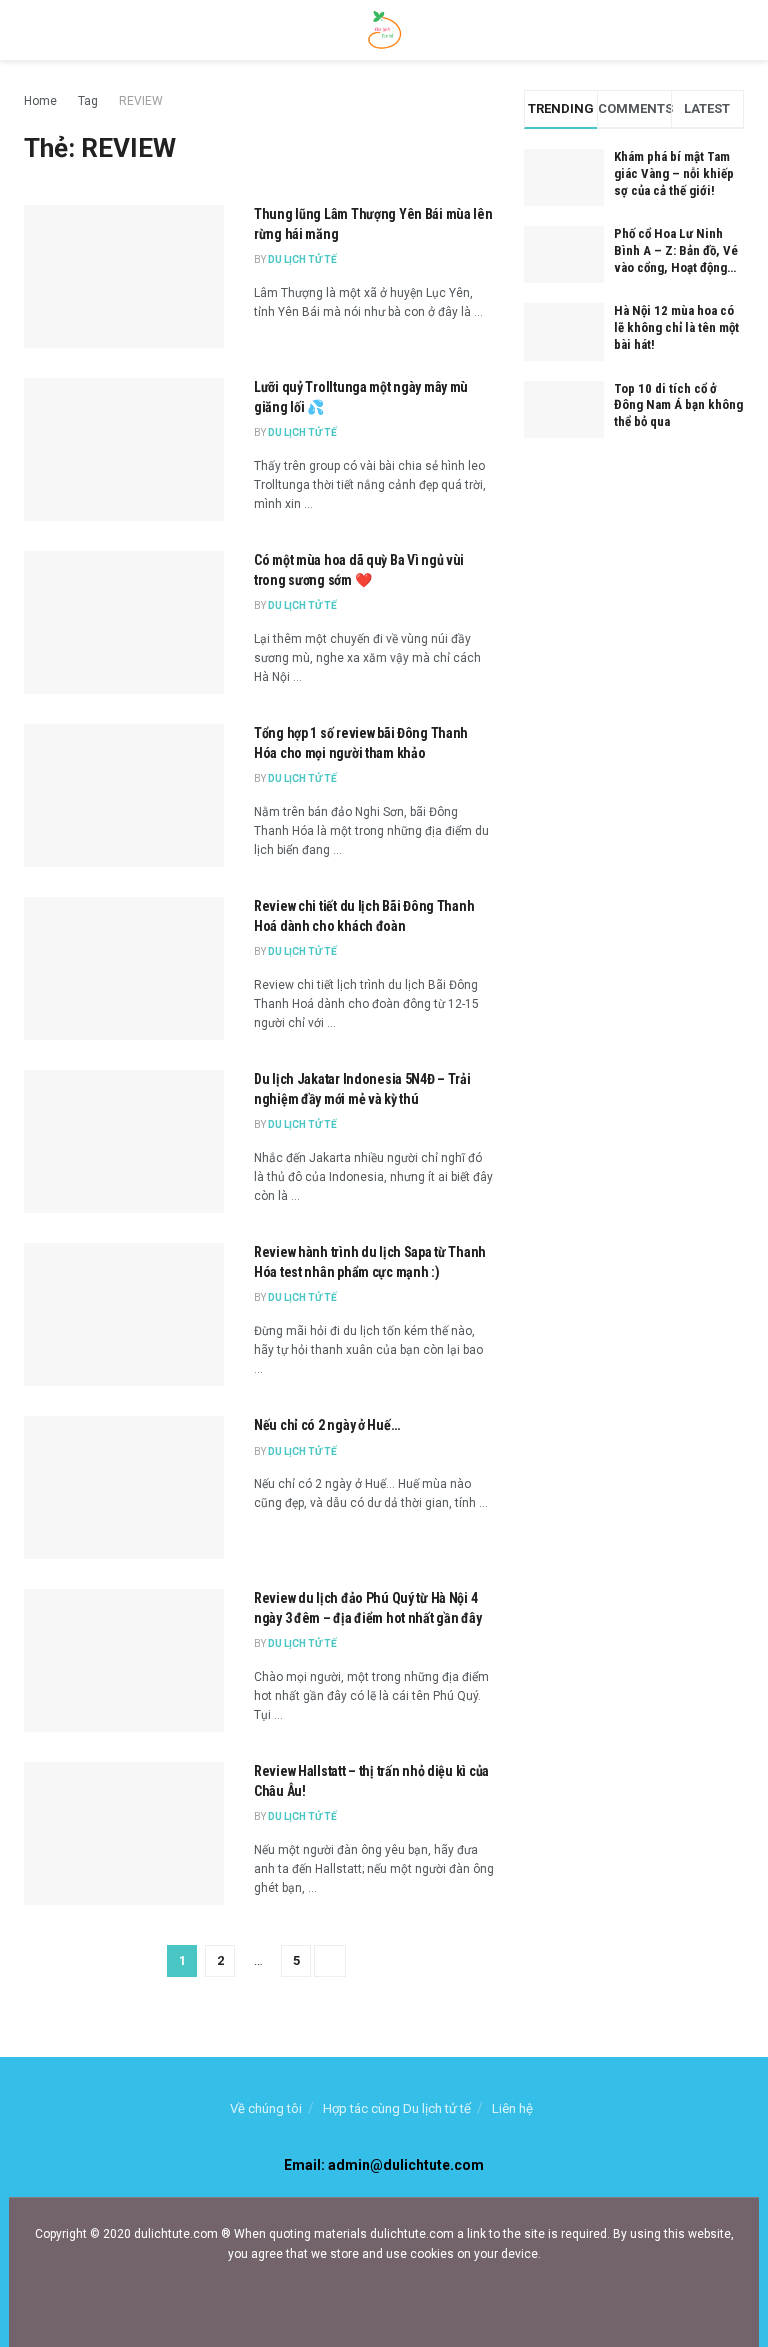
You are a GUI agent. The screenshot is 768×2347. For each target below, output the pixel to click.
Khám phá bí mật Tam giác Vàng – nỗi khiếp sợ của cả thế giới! (674, 173)
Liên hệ (512, 2108)
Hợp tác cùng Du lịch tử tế (397, 2108)
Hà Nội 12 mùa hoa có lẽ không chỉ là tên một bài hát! (676, 327)
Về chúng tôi (266, 2108)
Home (40, 101)
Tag (88, 101)
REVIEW (141, 101)
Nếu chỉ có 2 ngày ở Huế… (326, 1425)
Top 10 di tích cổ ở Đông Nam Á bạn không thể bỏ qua (678, 405)
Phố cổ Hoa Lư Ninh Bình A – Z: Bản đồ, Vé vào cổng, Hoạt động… (676, 250)
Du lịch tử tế (302, 259)
